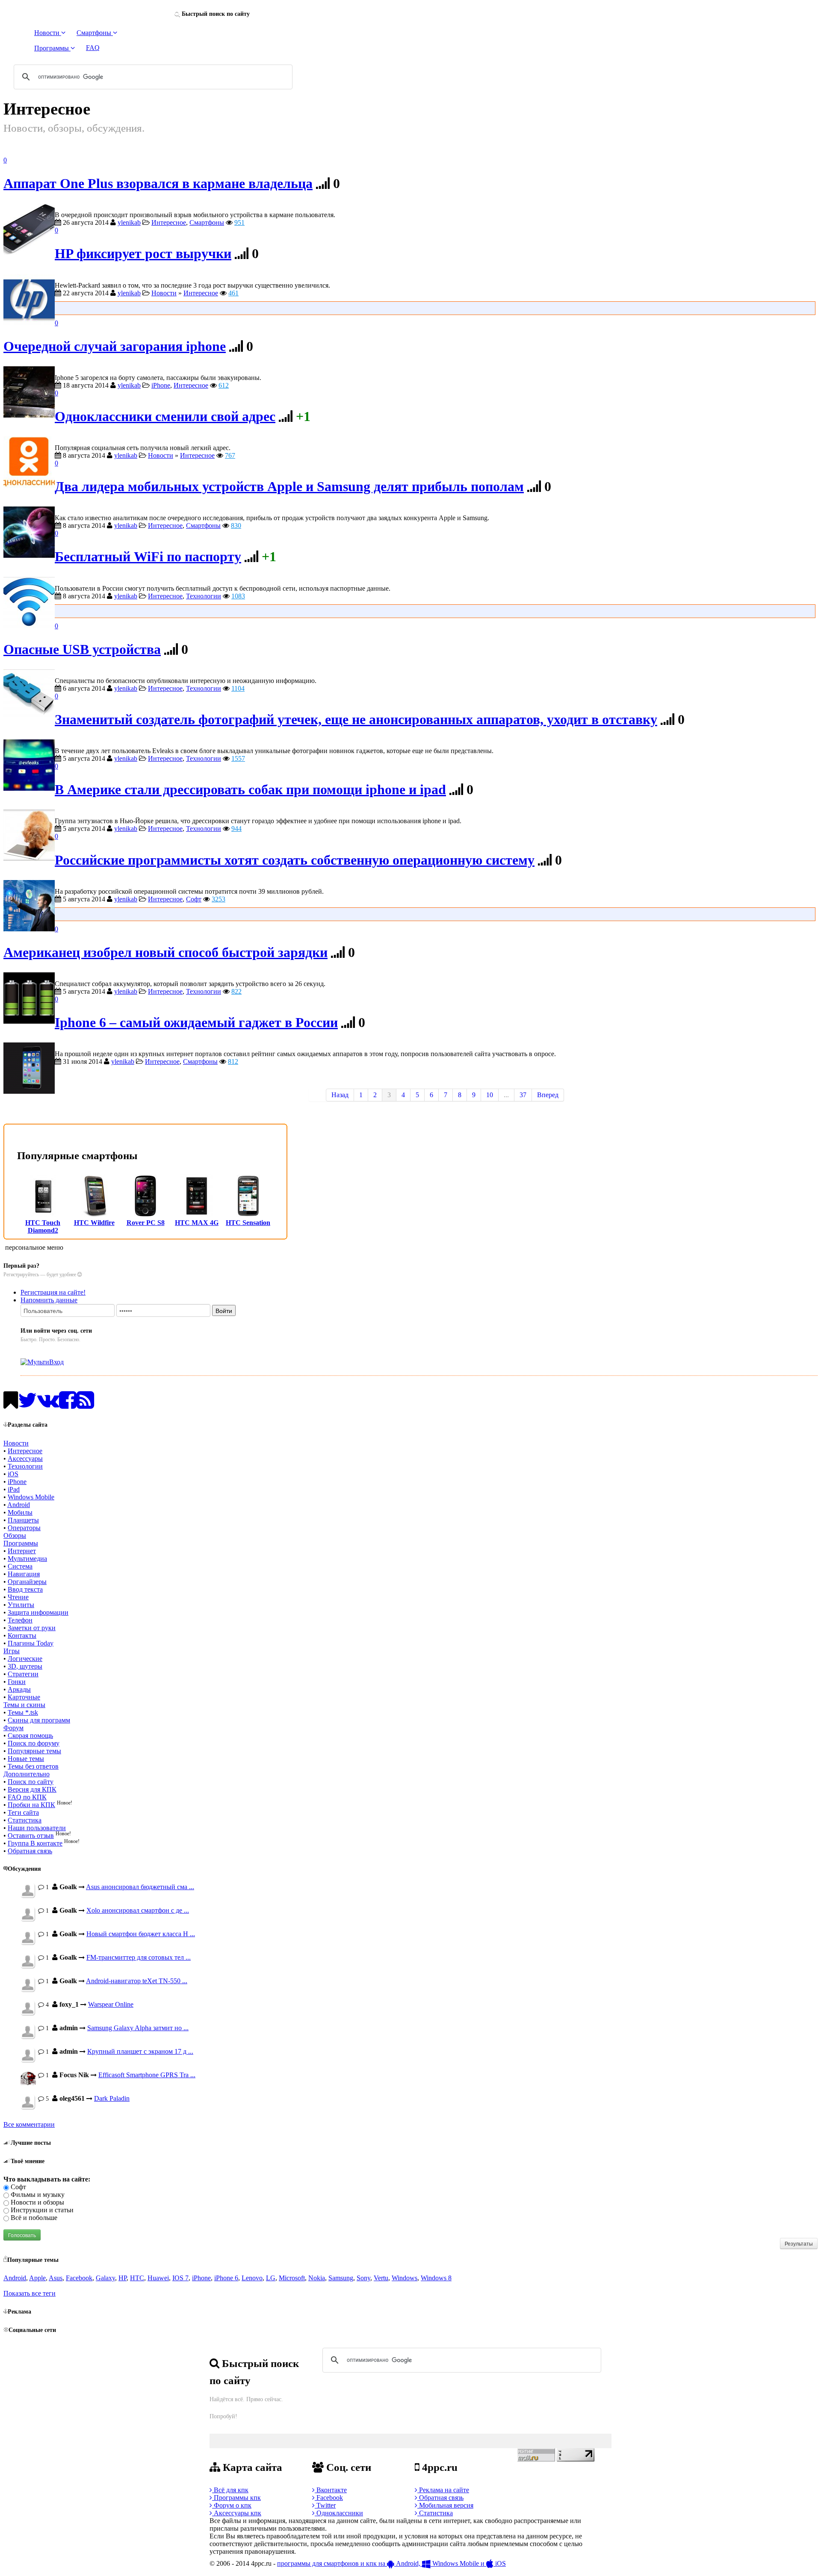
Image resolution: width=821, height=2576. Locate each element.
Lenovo (252, 2278)
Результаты (799, 2243)
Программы (21, 1543)
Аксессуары (25, 1459)
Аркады (19, 1689)
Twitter (325, 2505)
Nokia (317, 2278)
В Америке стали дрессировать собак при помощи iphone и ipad (250, 790)
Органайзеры (27, 1582)
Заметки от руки (32, 1628)
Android (19, 1505)
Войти (224, 1310)
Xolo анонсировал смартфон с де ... (138, 1910)
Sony (363, 2278)
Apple (37, 2278)
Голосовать (22, 2235)
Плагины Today (31, 1643)
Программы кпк (236, 2498)
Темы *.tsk (23, 1712)
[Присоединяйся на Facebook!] (68, 1405)
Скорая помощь (30, 1735)
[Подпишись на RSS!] (85, 1405)
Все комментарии (29, 2124)
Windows (405, 2278)
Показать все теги (30, 2293)
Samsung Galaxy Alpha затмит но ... (138, 2028)
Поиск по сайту (31, 1782)
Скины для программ (39, 1720)
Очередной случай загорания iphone (115, 346)
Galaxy (105, 2278)
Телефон (20, 1620)
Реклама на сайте (443, 2490)
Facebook (79, 2278)
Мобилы (20, 1512)
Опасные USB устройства (82, 649)
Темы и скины (24, 1705)
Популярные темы (34, 1751)
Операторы (24, 1528)
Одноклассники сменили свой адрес (165, 417)
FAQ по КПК (27, 1797)
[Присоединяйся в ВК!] (48, 1405)
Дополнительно (27, 1774)
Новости (164, 293)
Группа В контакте (35, 1843)
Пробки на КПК (31, 1805)
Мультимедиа (27, 1559)
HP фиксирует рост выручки (143, 254)
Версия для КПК (32, 1789)
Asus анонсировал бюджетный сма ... (140, 1887)
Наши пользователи (37, 1828)
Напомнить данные (49, 1300)
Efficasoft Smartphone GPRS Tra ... (147, 2075)
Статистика (25, 1820)
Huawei (158, 2278)
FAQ (93, 48)
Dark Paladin (112, 2098)
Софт (194, 899)
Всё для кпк (230, 2490)
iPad (14, 1489)
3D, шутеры (25, 1666)
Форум (13, 1728)
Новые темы (26, 1759)
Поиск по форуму (34, 1743)
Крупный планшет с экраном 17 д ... (140, 2051)
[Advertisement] (434, 307)
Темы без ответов (33, 1766)
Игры (12, 1651)
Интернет (22, 1551)
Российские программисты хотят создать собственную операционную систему (295, 860)
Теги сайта (23, 1812)
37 (523, 1095)
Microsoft (292, 2278)
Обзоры (15, 1535)
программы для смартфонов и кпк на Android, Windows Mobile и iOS (391, 2563)
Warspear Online (111, 2004)
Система (20, 1566)
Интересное (169, 222)
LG (271, 2278)
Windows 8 (436, 2278)
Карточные (24, 1697)
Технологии (204, 596)
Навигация (24, 1574)
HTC (137, 2278)
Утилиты (21, 1605)
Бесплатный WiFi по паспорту (148, 557)
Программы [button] (52, 48)
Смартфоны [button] (95, 33)
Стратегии (23, 1674)
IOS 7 (180, 2278)
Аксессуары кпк (237, 2513)
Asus (56, 2278)
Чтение (18, 1597)
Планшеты (23, 1520)
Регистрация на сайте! (53, 1292)
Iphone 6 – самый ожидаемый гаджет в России (196, 1023)
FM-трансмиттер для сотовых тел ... (139, 1957)
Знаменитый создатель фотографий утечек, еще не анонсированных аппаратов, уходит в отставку (356, 720)
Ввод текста (25, 1589)
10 (490, 1095)
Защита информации (38, 1612)
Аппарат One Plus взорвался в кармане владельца (158, 184)
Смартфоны (207, 222)
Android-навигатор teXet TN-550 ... (137, 1981)
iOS (13, 1474)
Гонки (17, 1682)
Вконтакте (331, 2490)
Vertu (381, 2278)
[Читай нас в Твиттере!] (28, 1405)
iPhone (161, 385)
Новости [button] (48, 33)
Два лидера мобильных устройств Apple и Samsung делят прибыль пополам (289, 487)
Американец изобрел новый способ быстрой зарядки (165, 952)
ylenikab (129, 222)
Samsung (341, 2278)
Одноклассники (339, 2513)
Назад (340, 1095)
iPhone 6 (226, 2278)
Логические (25, 1659)
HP (123, 2278)
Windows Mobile (31, 1497)
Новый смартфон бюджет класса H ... (141, 1934)
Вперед (548, 1095)
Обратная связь (30, 1851)
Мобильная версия (445, 2505)
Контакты (22, 1635)
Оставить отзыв (31, 1836)
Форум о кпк (232, 2505)
